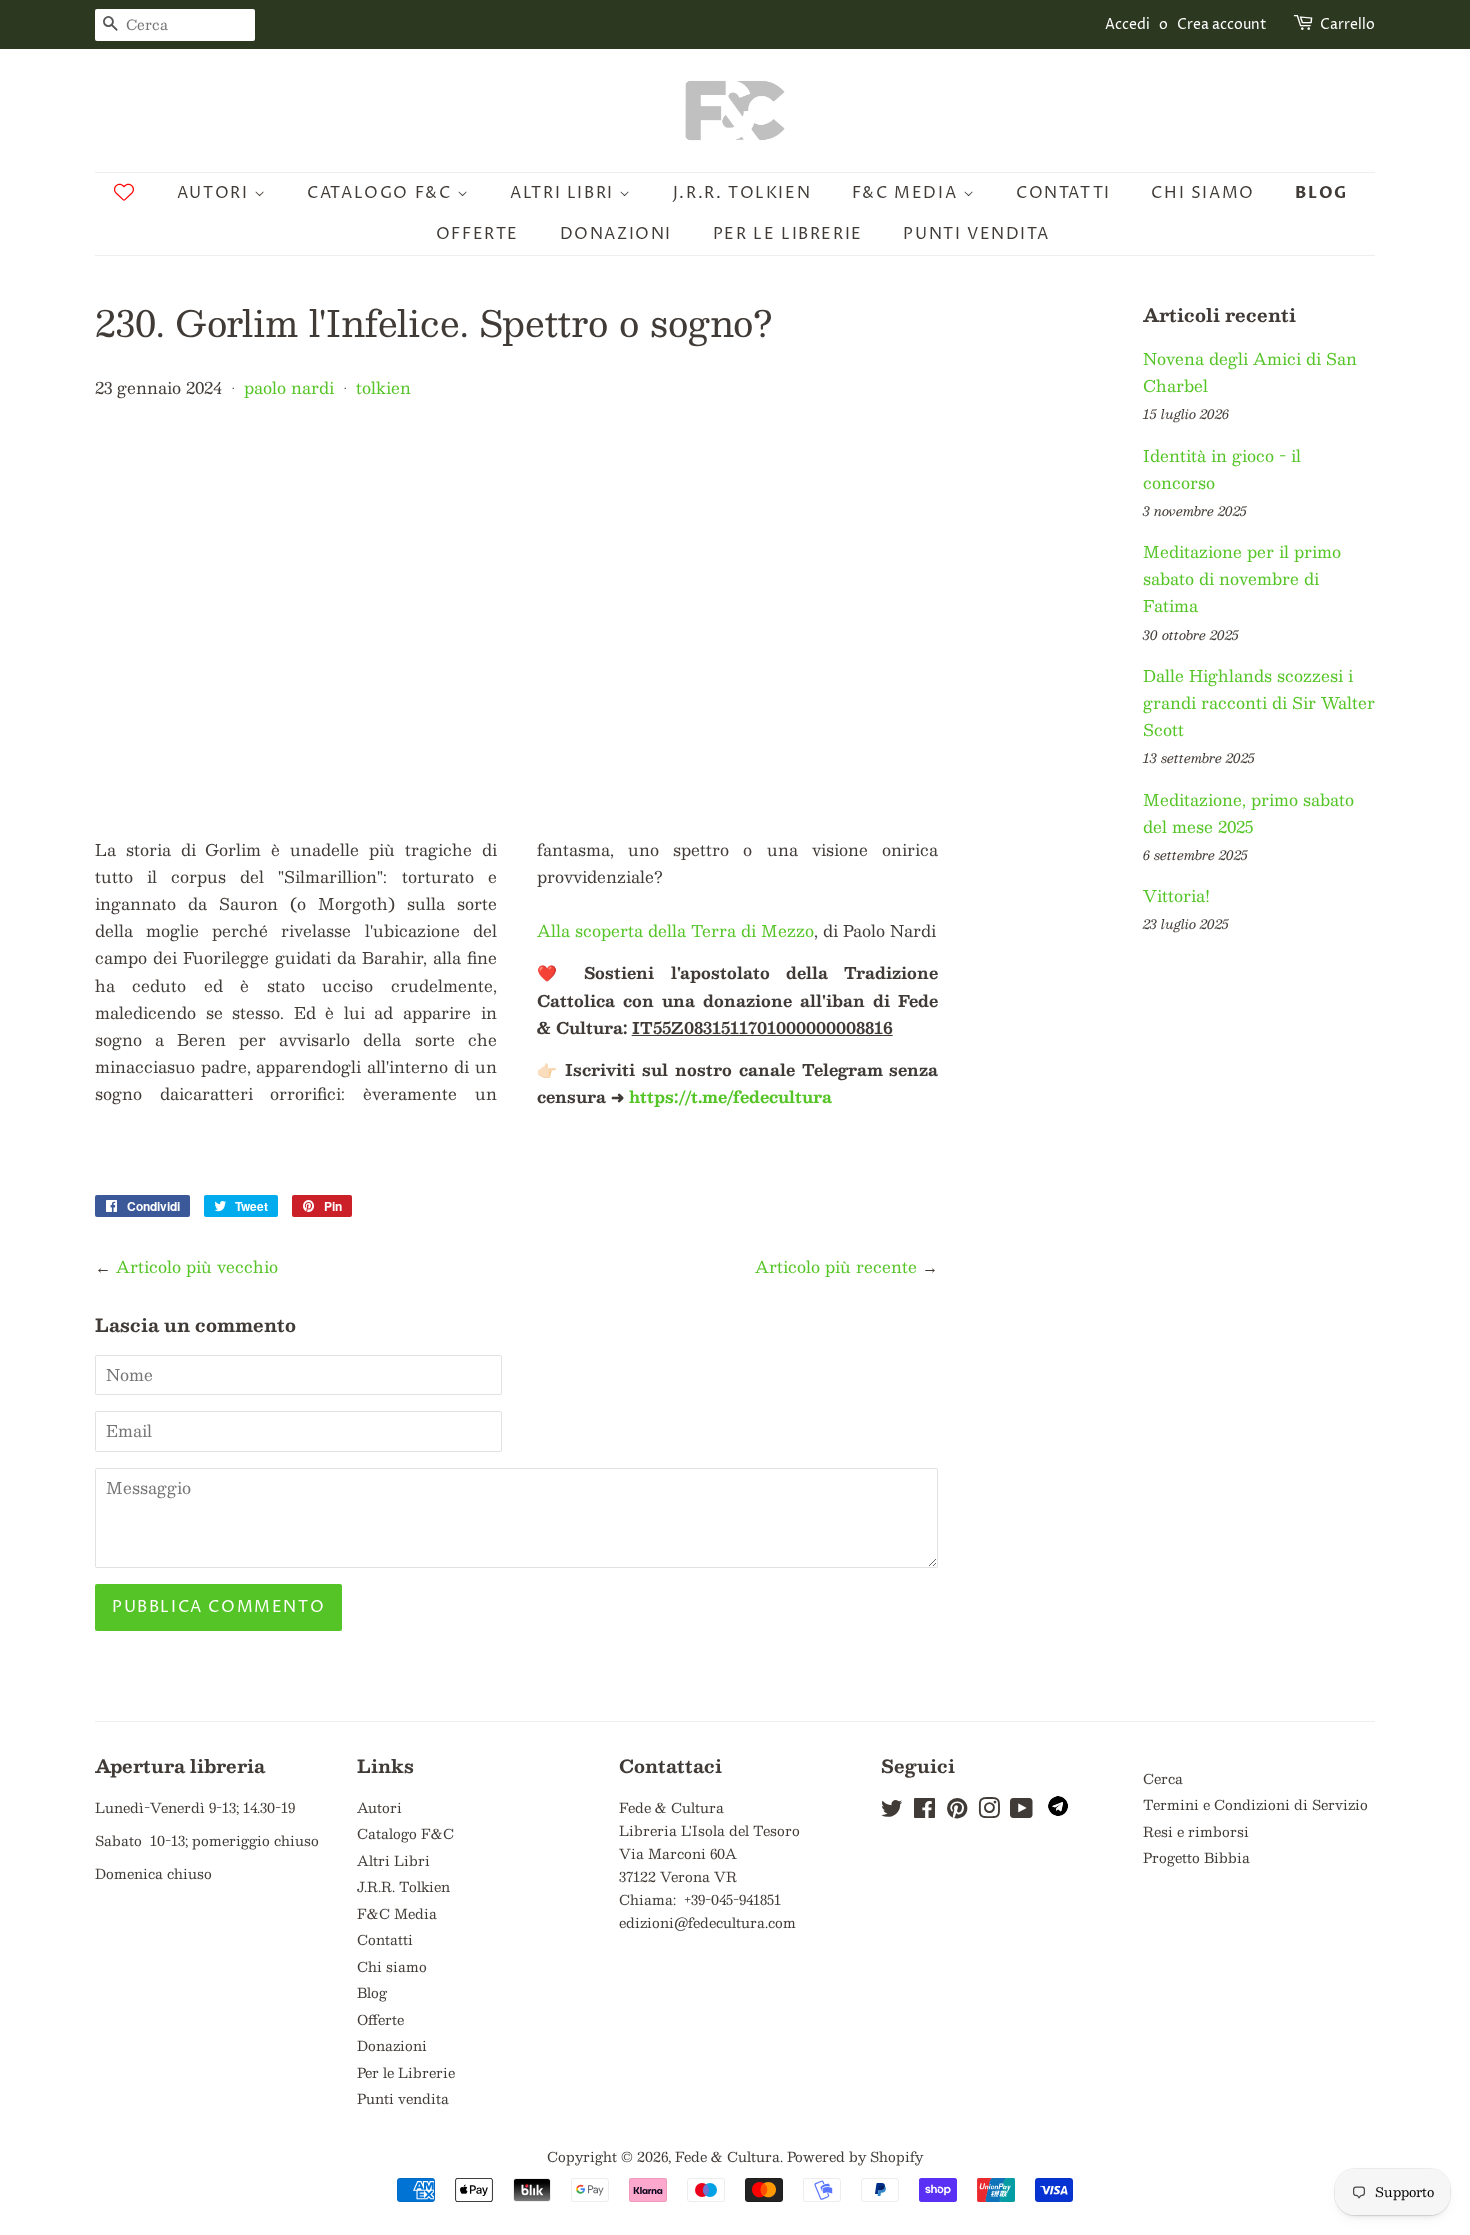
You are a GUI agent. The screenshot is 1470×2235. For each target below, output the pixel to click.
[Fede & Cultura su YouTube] (1021, 1811)
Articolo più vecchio (197, 1266)
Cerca (1163, 1778)
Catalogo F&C (382, 193)
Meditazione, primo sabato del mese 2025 (1248, 813)
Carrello (1347, 24)
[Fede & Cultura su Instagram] (989, 1811)
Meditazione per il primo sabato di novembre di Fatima (1242, 578)
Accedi (1127, 24)
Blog (1321, 193)
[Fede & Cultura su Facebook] (924, 1811)
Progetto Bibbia (1196, 1857)
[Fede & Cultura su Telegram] (1058, 1810)
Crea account (1222, 24)
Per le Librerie (788, 234)
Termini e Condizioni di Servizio (1255, 1804)
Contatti (1063, 193)
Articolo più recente (836, 1266)
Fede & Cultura (727, 2156)
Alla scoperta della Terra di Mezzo (675, 930)
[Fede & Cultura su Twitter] (892, 1811)
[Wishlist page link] (124, 192)
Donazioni (616, 234)
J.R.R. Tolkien (742, 193)
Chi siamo (1202, 193)
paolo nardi (289, 387)
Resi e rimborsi (1196, 1831)
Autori (215, 193)
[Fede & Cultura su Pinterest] (957, 1811)
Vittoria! (1176, 895)
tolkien (383, 387)
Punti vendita (976, 234)
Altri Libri (564, 193)
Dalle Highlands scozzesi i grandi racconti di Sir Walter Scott (1259, 702)
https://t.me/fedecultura (730, 1096)
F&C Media (907, 193)
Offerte (477, 234)
